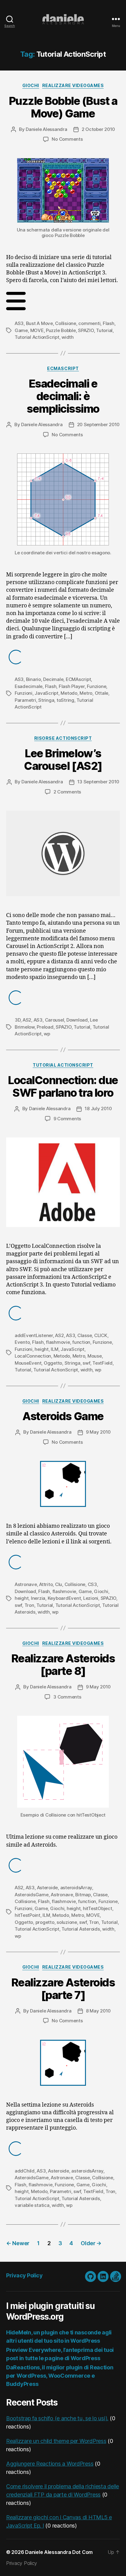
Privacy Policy (24, 2275)
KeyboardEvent (64, 1598)
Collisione (65, 323)
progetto (45, 1922)
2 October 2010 (98, 129)
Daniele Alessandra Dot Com (59, 2552)
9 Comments (67, 1119)
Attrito (46, 1584)
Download (77, 1020)
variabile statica (32, 2205)
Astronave (26, 1584)
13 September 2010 (98, 782)
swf (86, 1363)
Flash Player (72, 686)
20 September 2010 (98, 424)
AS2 (27, 1020)
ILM (54, 1349)
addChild (25, 2171)
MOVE (37, 330)
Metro (86, 693)
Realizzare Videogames (73, 85)
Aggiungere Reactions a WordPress (50, 2464)
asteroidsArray (76, 1888)
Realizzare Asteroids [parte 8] (63, 1665)
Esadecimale (29, 686)
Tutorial (104, 330)
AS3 (19, 323)
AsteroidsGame (32, 1895)
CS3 (92, 1584)
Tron (29, 1605)
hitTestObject (98, 1908)
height (41, 1349)
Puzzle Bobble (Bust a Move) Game (63, 107)
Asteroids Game (63, 1416)
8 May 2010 (98, 2011)
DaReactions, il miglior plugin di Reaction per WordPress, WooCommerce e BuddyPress (60, 2376)
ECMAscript (63, 368)
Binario (33, 679)
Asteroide (48, 1888)
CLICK (101, 1335)
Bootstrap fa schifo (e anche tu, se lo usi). (57, 2418)
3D (18, 1020)
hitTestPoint (28, 1915)
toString (65, 700)
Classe (85, 1335)
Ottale (102, 693)
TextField (102, 1363)
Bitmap (83, 1895)
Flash (109, 323)
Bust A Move (39, 323)
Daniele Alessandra (46, 129)
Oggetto (53, 1363)
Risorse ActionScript (63, 738)
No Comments (67, 139)
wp (47, 1034)
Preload (45, 1027)
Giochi (31, 85)
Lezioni (91, 1598)
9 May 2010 (98, 1432)
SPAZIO (86, 330)
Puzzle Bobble (61, 330)
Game (21, 330)
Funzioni (24, 693)
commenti (89, 323)
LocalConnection (33, 1356)
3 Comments (67, 1697)
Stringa (46, 700)
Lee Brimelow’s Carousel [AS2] (63, 760)
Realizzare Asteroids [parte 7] (63, 1989)
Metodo (69, 693)
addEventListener (34, 1335)
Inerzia (38, 1598)
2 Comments (67, 792)
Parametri (25, 700)
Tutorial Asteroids (81, 1929)
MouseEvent (28, 1363)
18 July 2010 (98, 1108)
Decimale (53, 679)
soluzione (67, 1922)
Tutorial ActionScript (37, 337)
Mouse (95, 1356)
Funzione (96, 686)
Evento (22, 1342)
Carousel (55, 1020)
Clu (59, 1584)
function (81, 1342)
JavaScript (46, 693)
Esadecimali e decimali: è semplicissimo (63, 396)
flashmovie (58, 1342)
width (68, 337)
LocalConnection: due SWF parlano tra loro (63, 1086)
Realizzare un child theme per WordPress (56, 2441)
